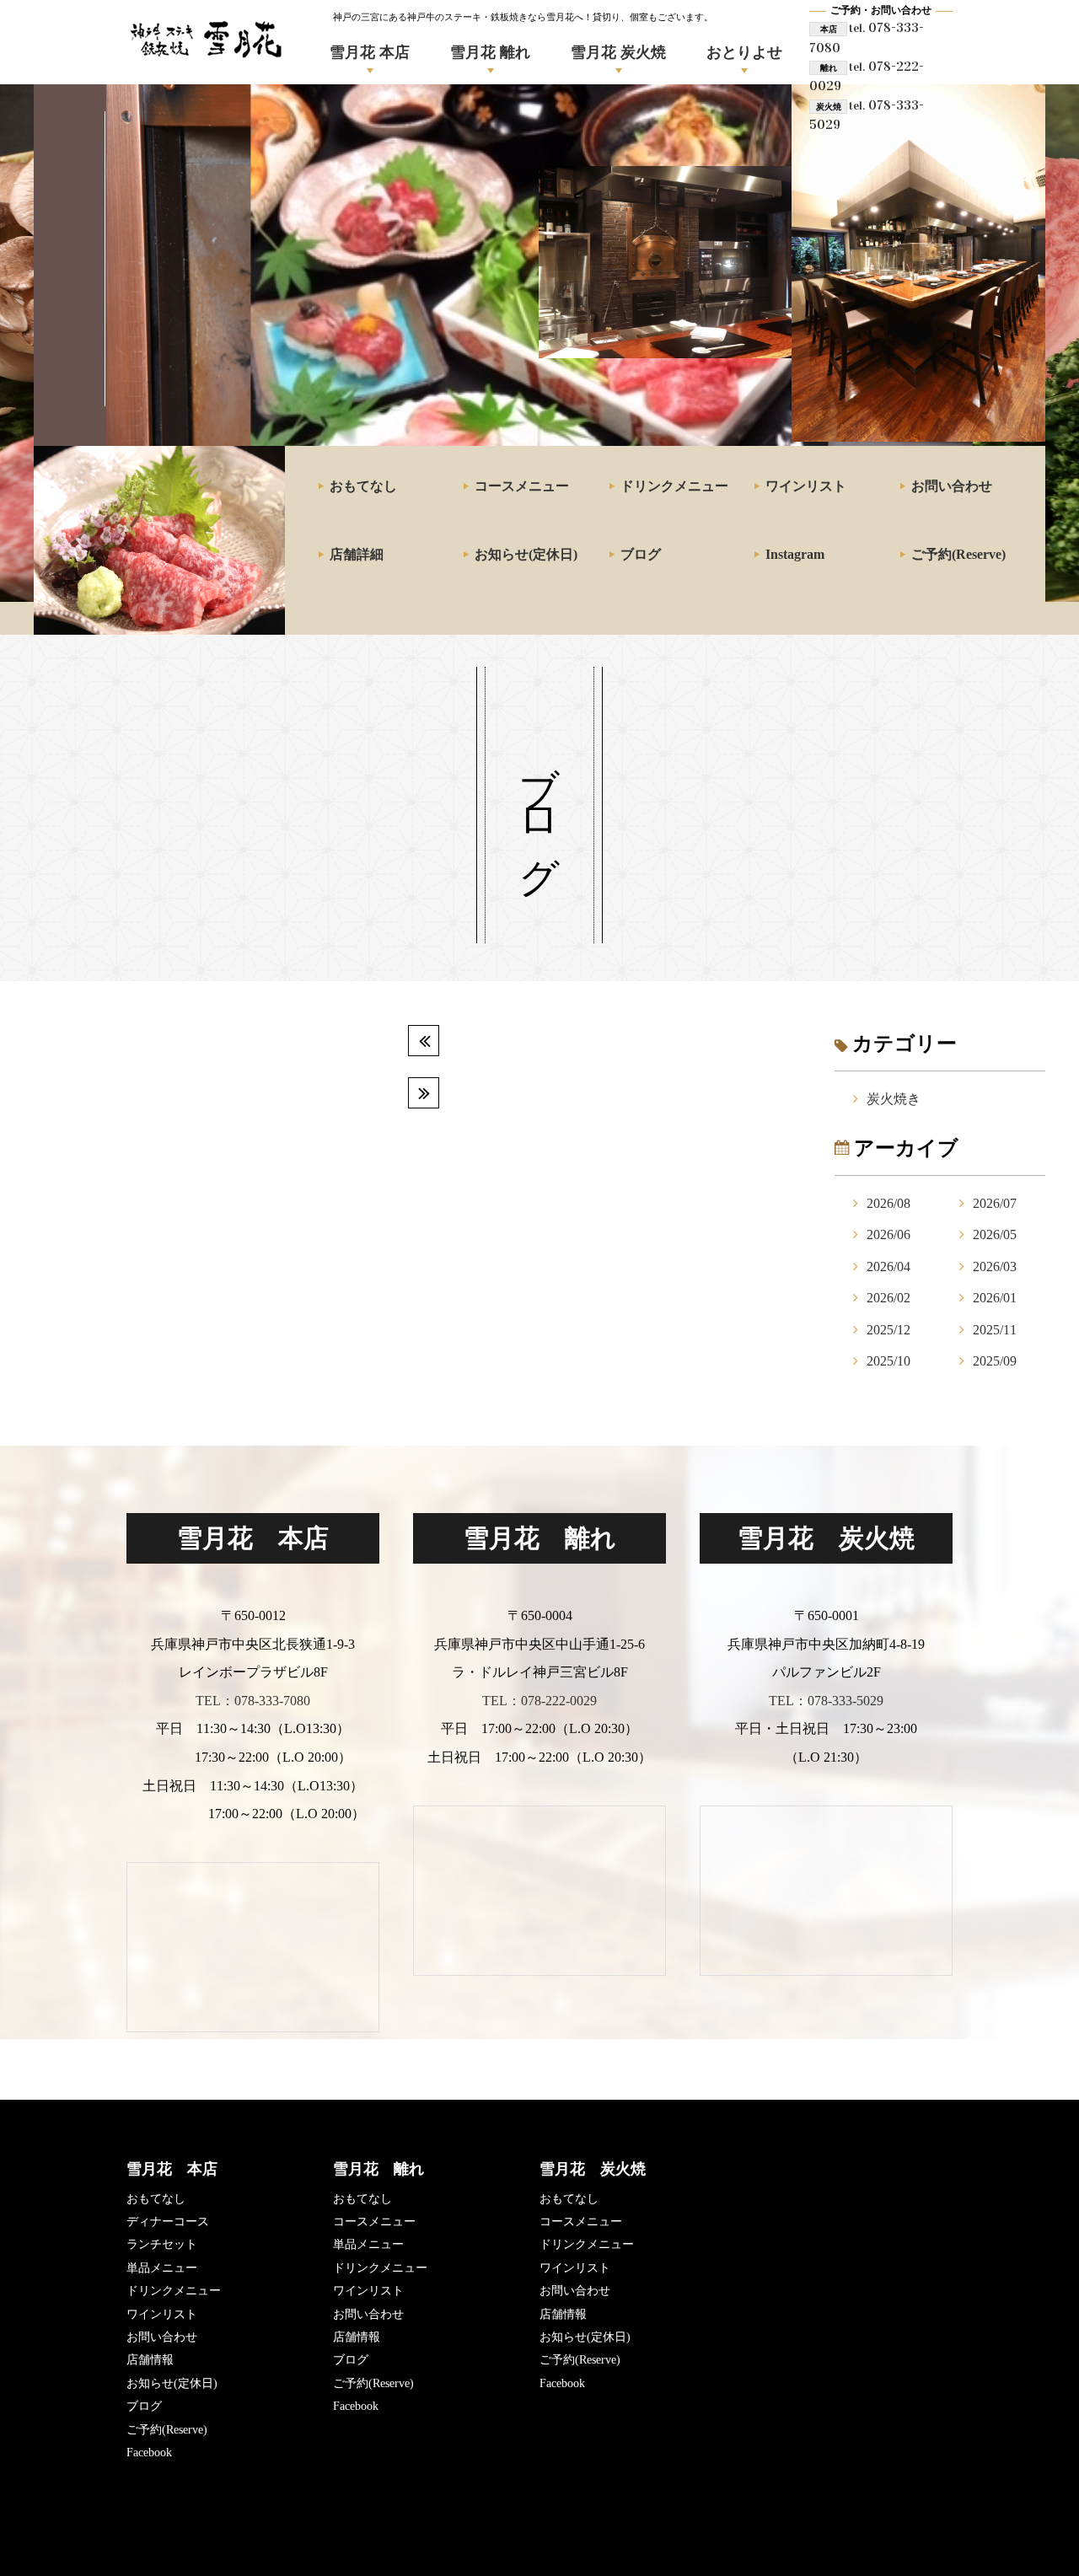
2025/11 (995, 1330)
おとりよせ (744, 52)
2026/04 (888, 1267)
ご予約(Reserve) (958, 554)
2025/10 (888, 1361)
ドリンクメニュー (674, 486)
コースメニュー (522, 486)
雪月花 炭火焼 (618, 52)
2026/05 (995, 1234)
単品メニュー (162, 2268)
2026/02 (888, 1298)
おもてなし (363, 486)
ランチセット (162, 2244)
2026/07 (995, 1203)
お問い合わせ (952, 486)
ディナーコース (168, 2222)
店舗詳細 (357, 554)
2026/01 (995, 1298)
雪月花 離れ (490, 52)
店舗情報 (150, 2360)
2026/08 (888, 1203)
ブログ (641, 554)
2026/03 (995, 1267)
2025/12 (888, 1330)
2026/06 (888, 1234)
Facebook (149, 2453)
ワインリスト (806, 486)
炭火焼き (894, 1099)
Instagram (795, 554)
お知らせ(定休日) (526, 554)
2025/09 (995, 1361)
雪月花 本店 (370, 52)
